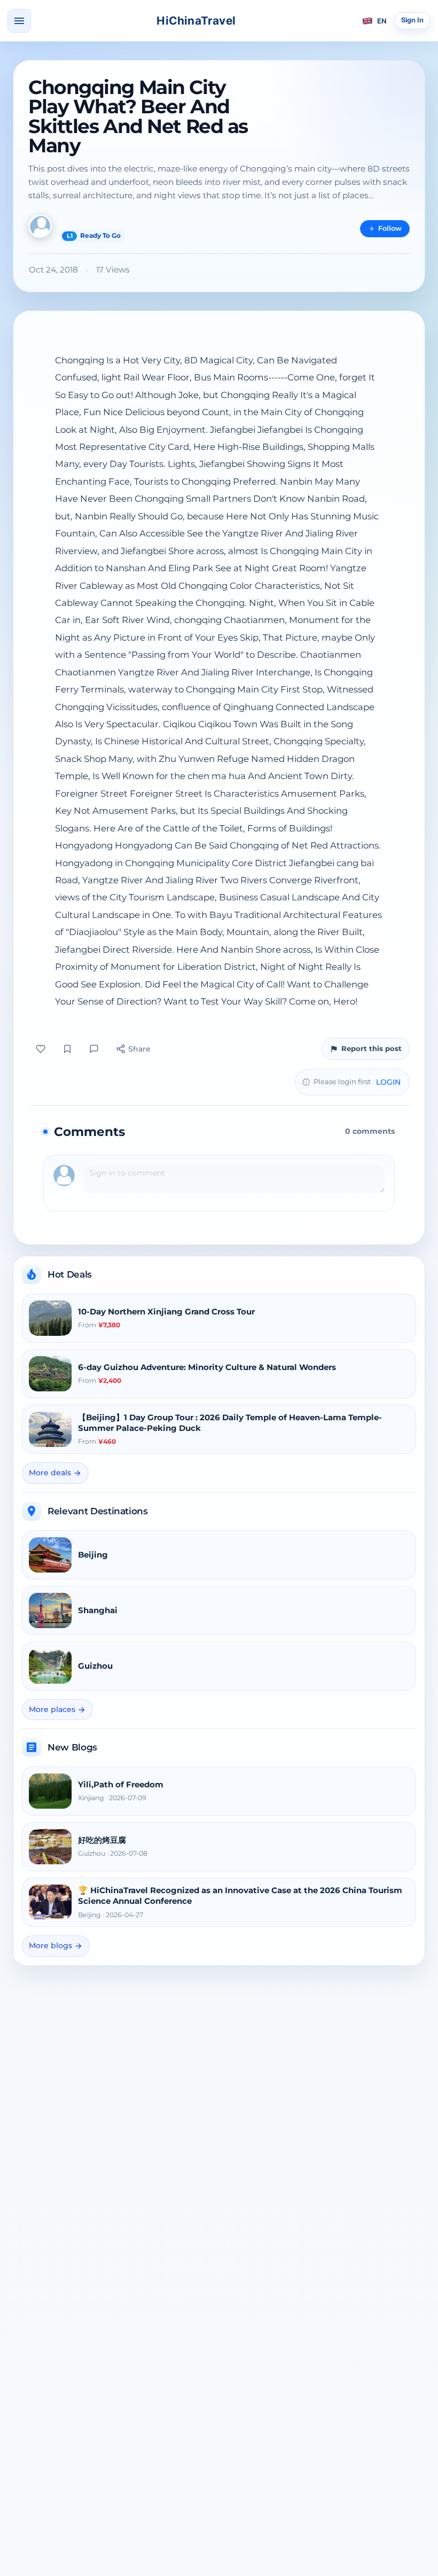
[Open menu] (19, 21)
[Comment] (94, 1049)
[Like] (41, 1049)
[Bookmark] (67, 1049)
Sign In (412, 20)
